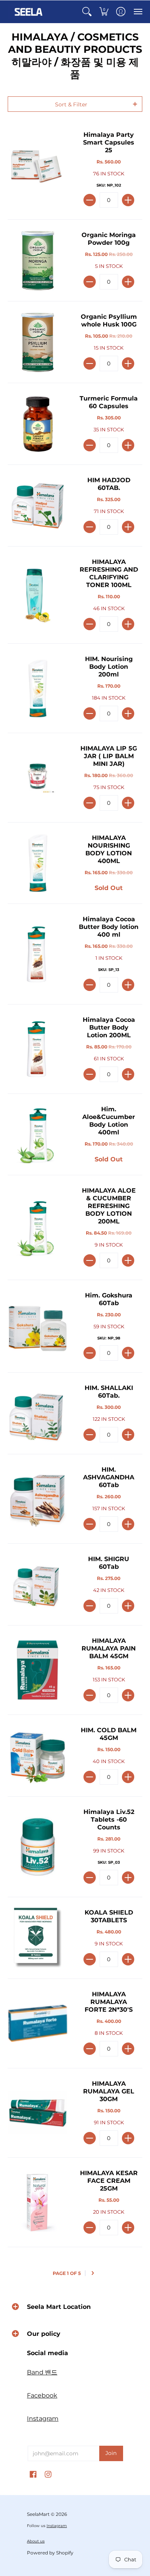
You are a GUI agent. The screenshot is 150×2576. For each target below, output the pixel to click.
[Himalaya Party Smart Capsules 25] (37, 169)
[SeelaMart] (29, 12)
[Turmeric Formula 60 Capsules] (37, 424)
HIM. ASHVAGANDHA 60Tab (109, 1477)
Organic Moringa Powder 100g (109, 239)
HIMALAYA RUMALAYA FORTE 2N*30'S (109, 2002)
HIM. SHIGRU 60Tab (109, 1563)
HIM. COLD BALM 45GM (109, 1734)
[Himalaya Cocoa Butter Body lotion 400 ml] (37, 954)
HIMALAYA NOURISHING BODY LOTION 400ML (109, 849)
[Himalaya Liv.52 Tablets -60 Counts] (37, 1847)
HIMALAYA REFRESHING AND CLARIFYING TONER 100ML (109, 573)
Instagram (43, 2419)
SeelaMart (38, 2514)
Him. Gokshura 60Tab (109, 1299)
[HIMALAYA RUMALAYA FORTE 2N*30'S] (37, 2023)
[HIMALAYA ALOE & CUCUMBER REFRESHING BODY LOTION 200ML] (37, 1227)
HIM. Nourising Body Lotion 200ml (109, 667)
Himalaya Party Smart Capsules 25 (109, 142)
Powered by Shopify (50, 2553)
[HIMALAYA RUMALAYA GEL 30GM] (37, 2113)
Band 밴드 (42, 2372)
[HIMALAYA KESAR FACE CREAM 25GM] (37, 2202)
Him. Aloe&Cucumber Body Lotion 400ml (109, 1121)
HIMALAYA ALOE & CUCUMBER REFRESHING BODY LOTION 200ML (109, 1206)
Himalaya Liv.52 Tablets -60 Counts (109, 1820)
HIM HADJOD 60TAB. (109, 484)
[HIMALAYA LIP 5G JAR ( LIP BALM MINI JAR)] (37, 778)
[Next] (93, 2273)
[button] (87, 12)
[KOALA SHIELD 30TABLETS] (37, 1938)
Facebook (42, 2395)
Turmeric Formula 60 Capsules (109, 402)
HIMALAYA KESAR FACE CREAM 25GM (109, 2181)
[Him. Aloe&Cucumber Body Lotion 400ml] (37, 1134)
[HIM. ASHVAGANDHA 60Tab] (37, 1499)
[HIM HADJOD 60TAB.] (37, 506)
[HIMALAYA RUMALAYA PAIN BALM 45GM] (37, 1670)
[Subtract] (90, 200)
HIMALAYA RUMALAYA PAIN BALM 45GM (109, 1648)
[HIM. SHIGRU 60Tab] (37, 1584)
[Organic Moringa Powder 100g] (37, 260)
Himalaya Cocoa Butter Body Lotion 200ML (109, 1027)
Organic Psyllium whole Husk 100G (109, 321)
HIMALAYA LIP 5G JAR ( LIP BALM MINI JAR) (109, 756)
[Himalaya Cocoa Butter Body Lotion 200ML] (37, 1049)
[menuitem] (87, 12)
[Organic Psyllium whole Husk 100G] (37, 342)
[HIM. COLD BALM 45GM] (37, 1756)
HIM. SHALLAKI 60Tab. (109, 1392)
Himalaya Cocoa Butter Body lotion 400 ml (109, 927)
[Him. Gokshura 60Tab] (37, 1326)
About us (36, 2541)
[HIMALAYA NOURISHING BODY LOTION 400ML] (37, 863)
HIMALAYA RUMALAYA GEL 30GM (109, 2091)
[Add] (128, 200)
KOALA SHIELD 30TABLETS (109, 1916)
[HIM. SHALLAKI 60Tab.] (37, 1413)
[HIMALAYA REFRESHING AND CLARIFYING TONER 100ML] (37, 595)
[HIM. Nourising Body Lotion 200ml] (37, 688)
